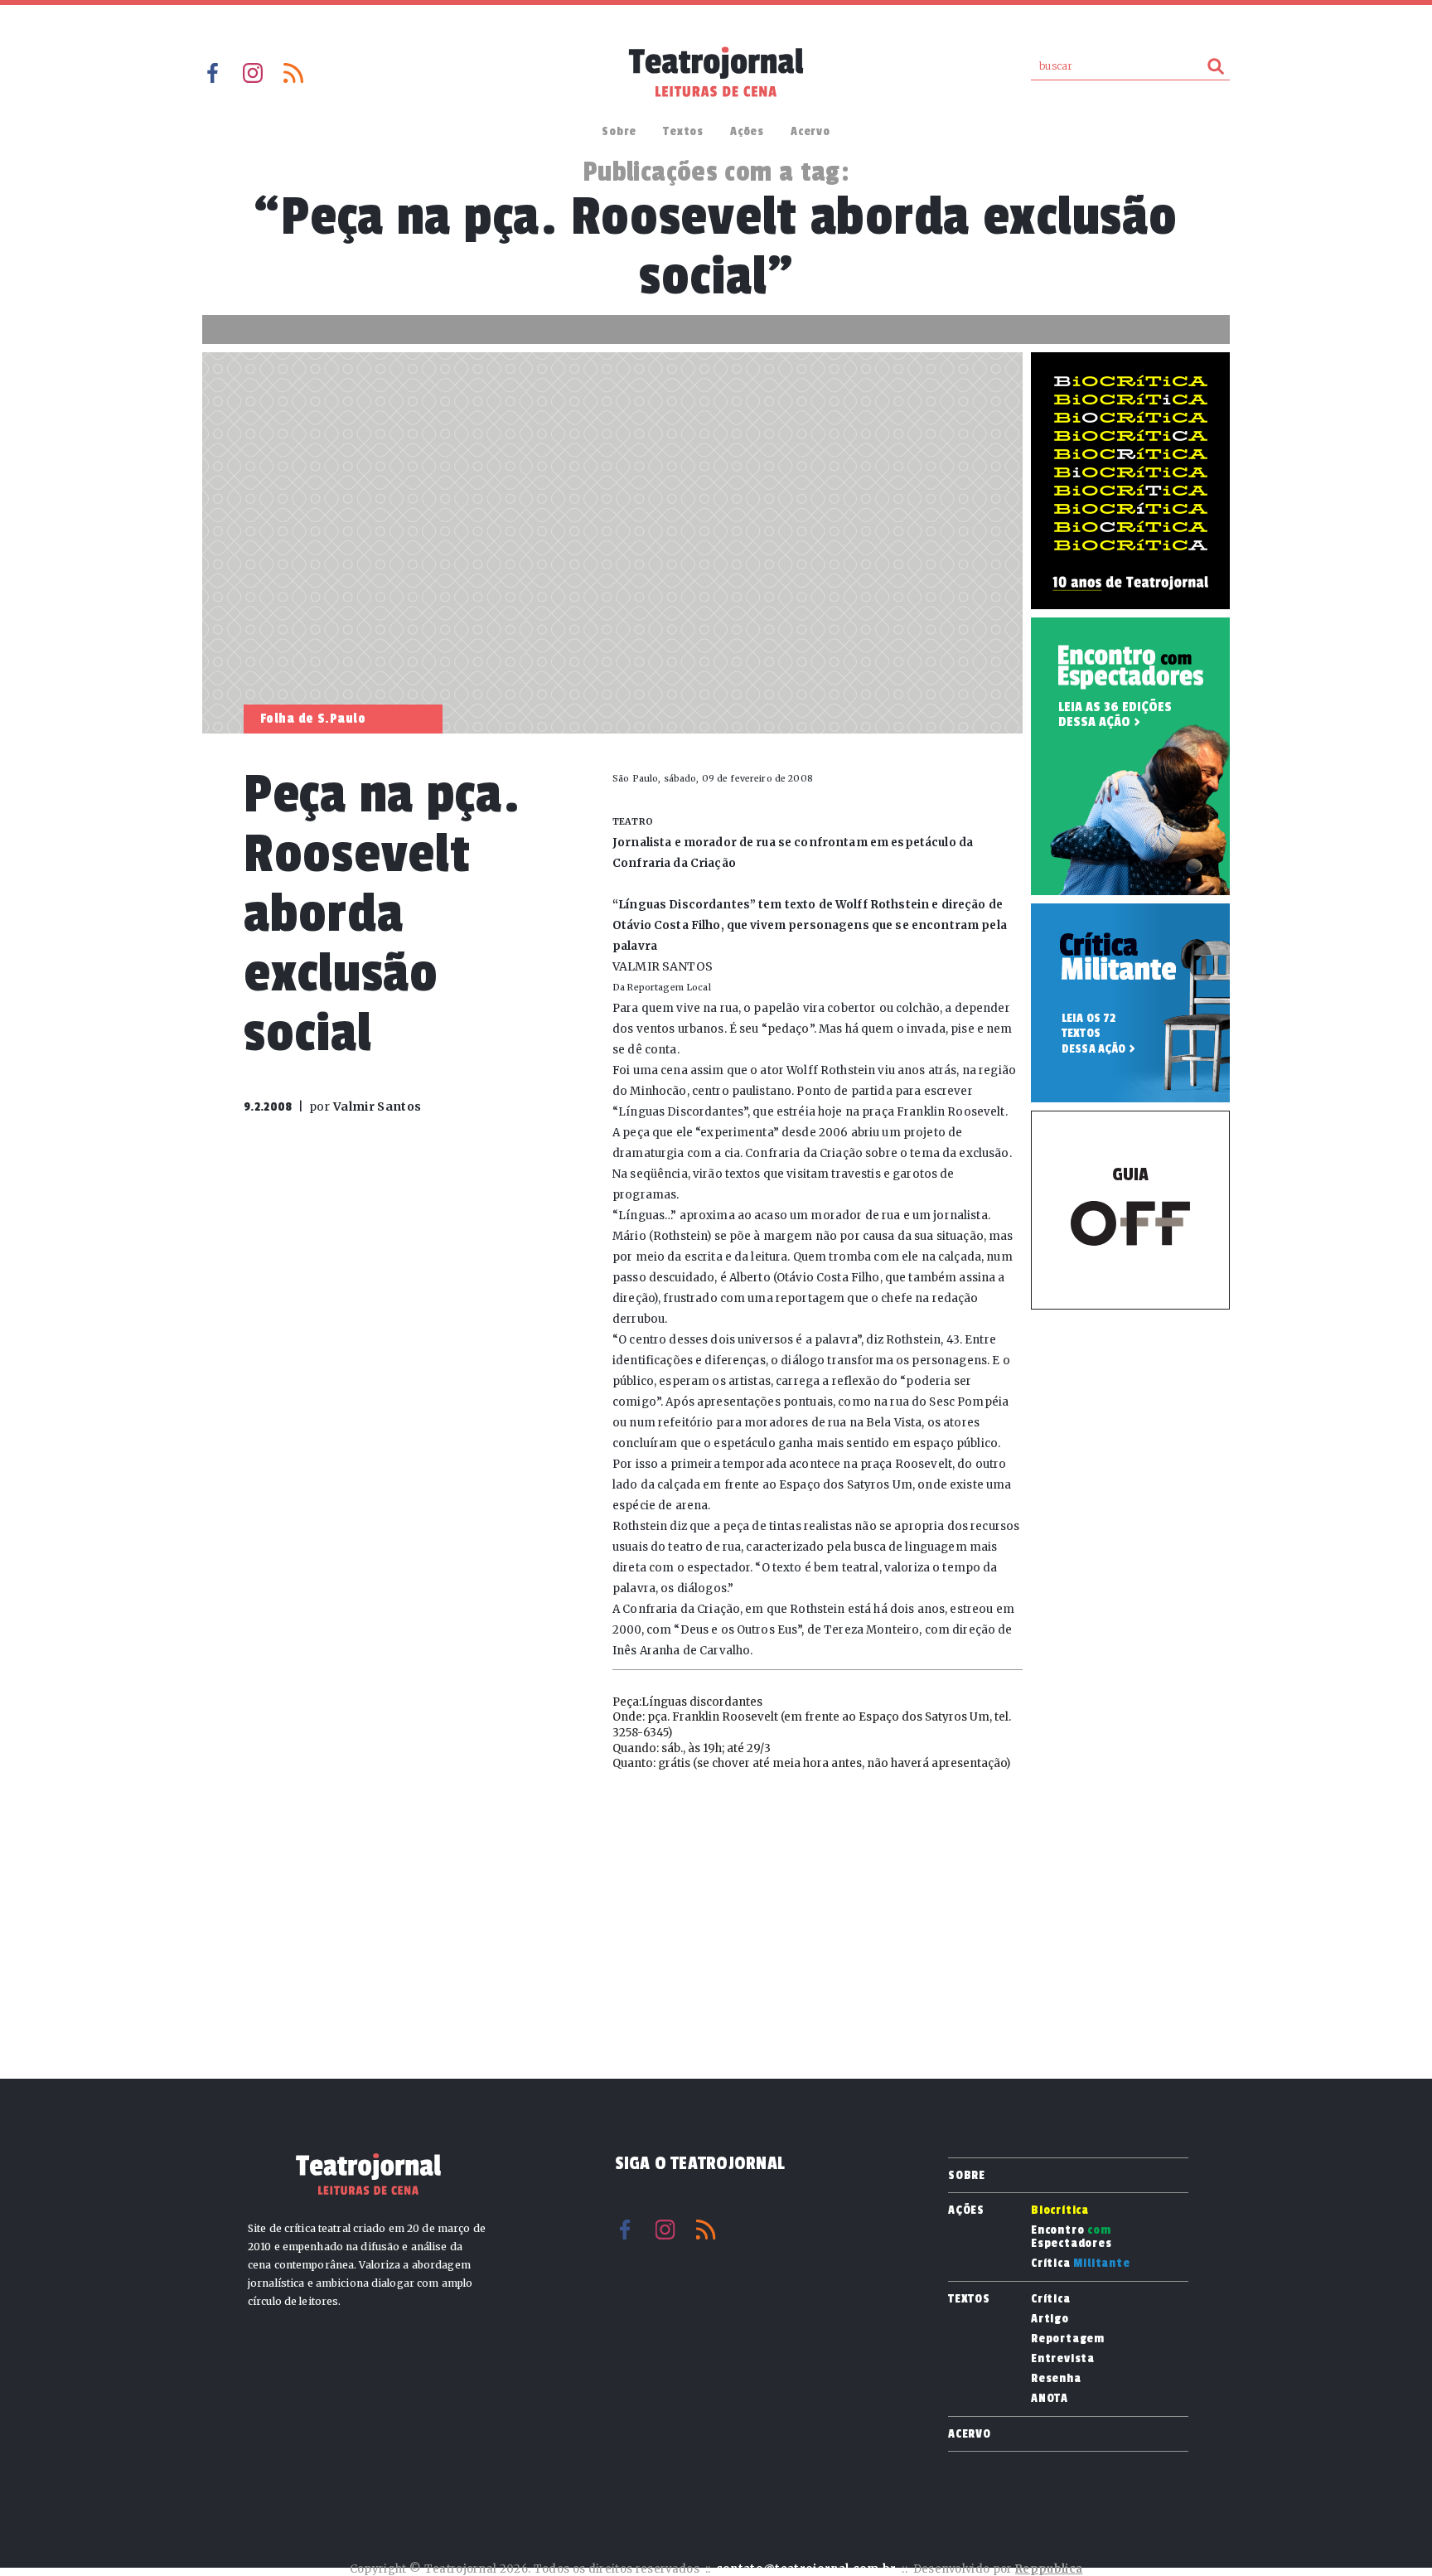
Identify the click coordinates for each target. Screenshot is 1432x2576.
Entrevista (1063, 2359)
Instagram (253, 73)
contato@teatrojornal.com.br (806, 2569)
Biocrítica (1060, 2210)
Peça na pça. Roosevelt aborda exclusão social (382, 914)
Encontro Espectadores (1072, 2237)
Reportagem (1068, 2339)
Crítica (1081, 2264)
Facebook (212, 73)
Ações (747, 131)
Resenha (1056, 2379)
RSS (293, 73)
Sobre (619, 131)
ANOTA (1050, 2399)
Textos (683, 131)
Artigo (1050, 2319)
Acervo (810, 131)
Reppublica (1049, 2569)
